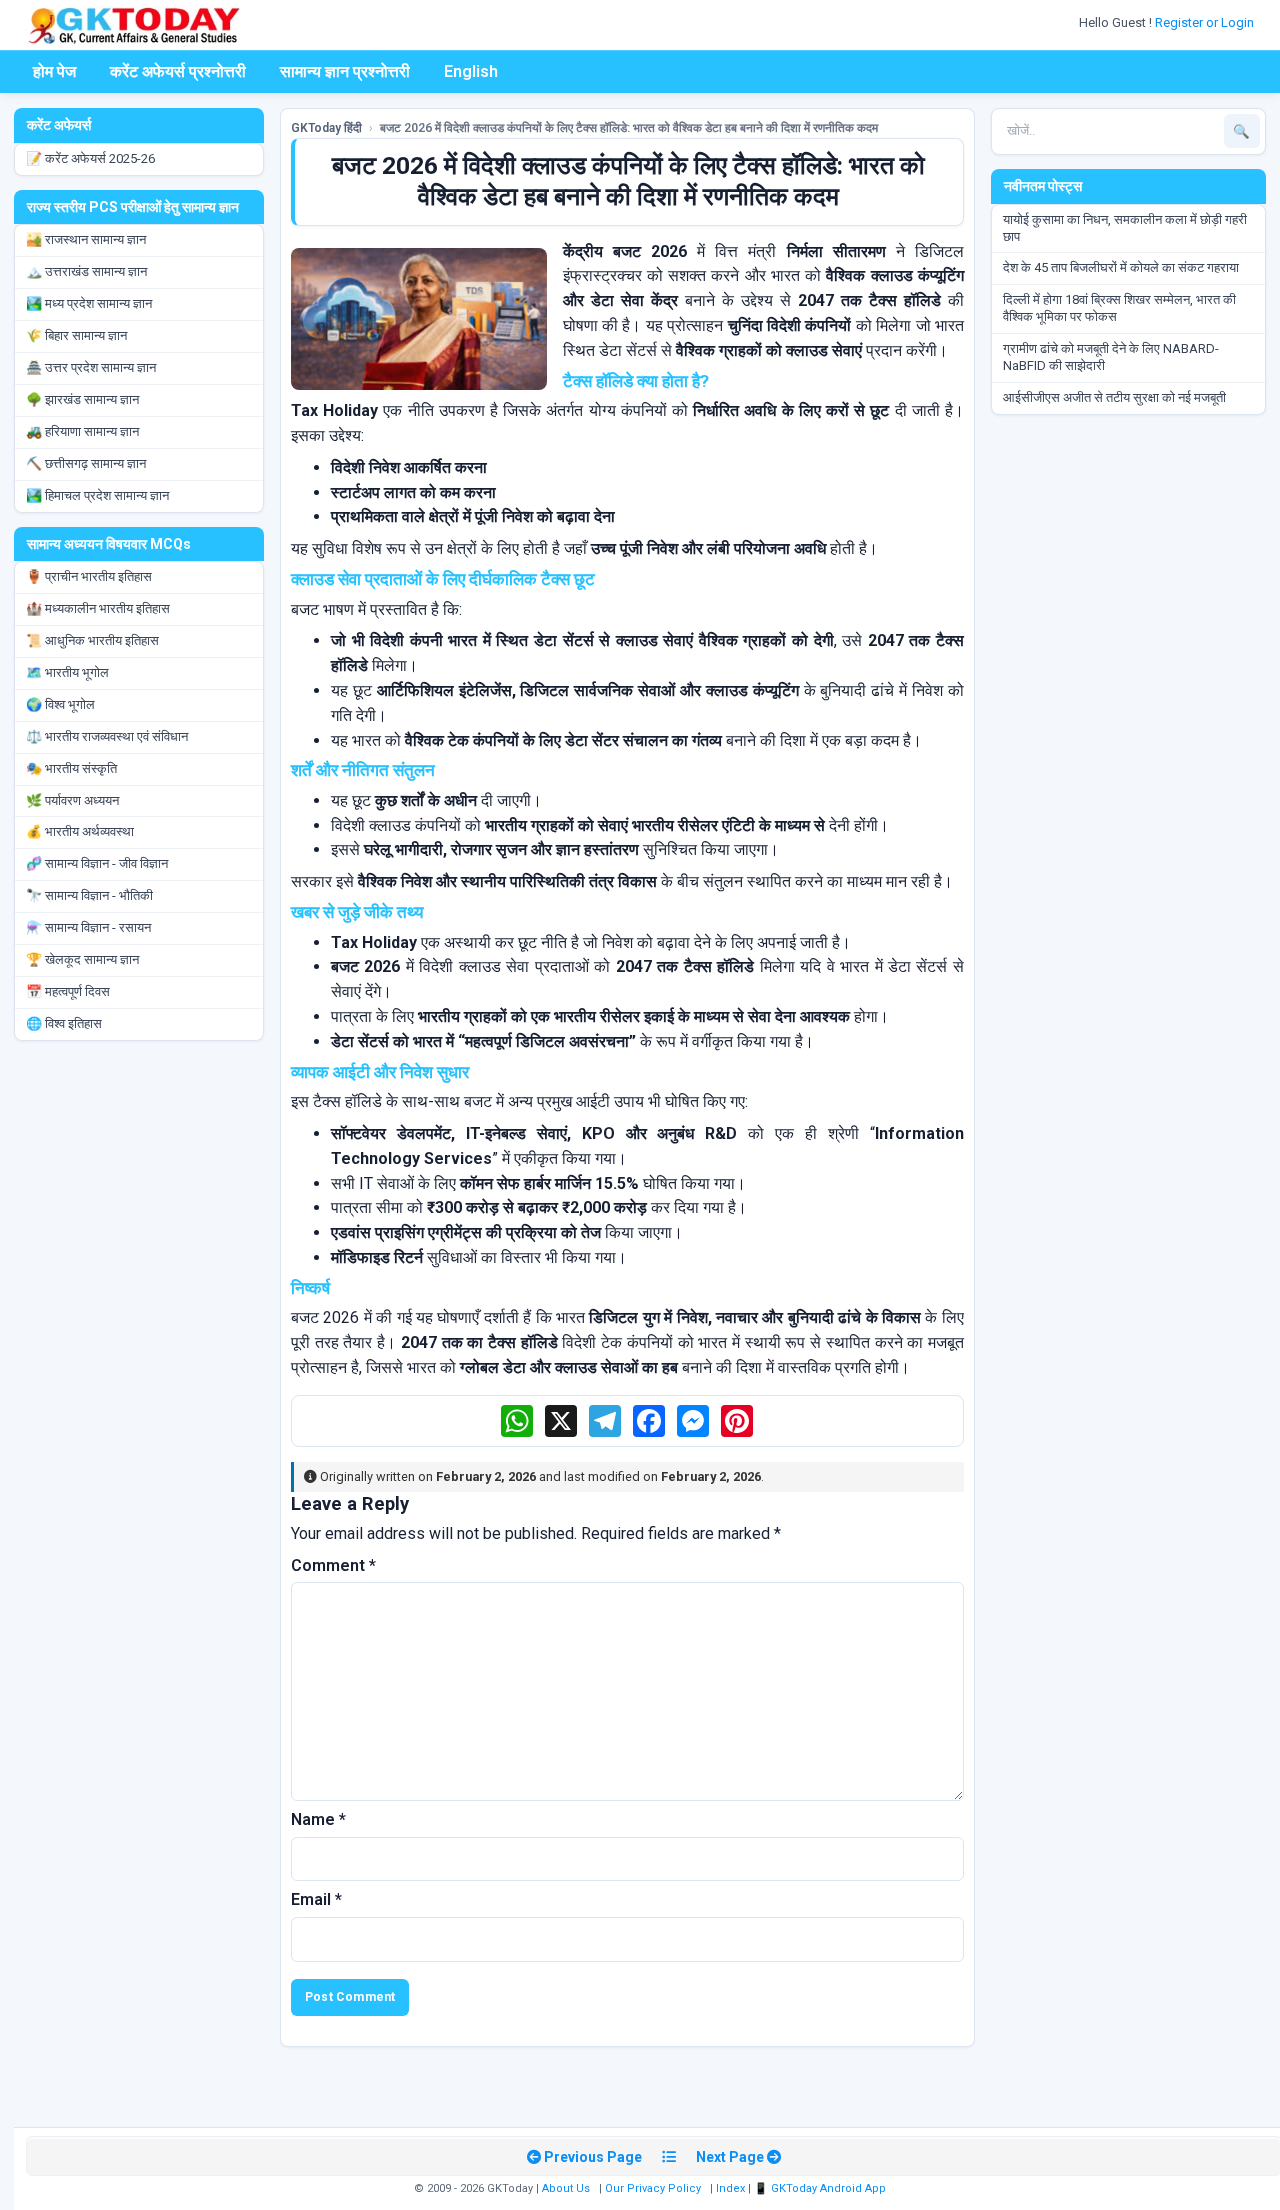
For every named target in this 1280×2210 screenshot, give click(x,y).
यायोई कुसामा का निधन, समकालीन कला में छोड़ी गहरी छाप (1125, 228)
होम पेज (54, 71)
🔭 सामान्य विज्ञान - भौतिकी (89, 895)
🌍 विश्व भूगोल (60, 704)
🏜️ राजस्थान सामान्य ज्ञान (86, 239)
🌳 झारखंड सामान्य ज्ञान (82, 399)
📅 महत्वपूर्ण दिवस (68, 991)
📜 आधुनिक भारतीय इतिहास (92, 640)
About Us (566, 2188)
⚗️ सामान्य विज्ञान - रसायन (88, 927)
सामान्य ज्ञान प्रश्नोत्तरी (345, 71)
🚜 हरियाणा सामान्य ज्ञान (82, 431)
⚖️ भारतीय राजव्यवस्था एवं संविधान (107, 736)
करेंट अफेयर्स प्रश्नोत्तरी (178, 71)
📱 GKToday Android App (821, 2188)
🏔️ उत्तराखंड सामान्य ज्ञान (86, 271)
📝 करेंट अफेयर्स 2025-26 (90, 158)
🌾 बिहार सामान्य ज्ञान (76, 335)
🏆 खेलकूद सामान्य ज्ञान (82, 959)
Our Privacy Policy (653, 2188)
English (471, 71)
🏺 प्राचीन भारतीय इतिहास (89, 576)
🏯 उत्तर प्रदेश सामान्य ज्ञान (91, 367)
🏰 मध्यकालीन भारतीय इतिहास (98, 608)
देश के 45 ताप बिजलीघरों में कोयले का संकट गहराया (1121, 267)
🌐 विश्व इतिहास (64, 1023)
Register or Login (1206, 22)
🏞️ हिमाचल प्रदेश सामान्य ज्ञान (97, 495)
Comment (333, 1565)
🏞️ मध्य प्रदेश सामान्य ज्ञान (89, 303)
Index (730, 2188)
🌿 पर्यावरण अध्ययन (72, 800)
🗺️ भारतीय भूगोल (67, 672)
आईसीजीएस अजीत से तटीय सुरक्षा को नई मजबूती (1114, 397)
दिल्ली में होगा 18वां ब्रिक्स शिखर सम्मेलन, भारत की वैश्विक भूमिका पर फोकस (1119, 308)
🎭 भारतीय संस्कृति (71, 768)
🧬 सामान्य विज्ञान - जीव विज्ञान (97, 863)
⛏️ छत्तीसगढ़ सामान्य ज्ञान (86, 463)
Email (316, 1899)
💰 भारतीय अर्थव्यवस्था (80, 831)
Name (318, 1819)
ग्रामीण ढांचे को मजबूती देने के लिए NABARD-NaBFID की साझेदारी (1111, 357)
